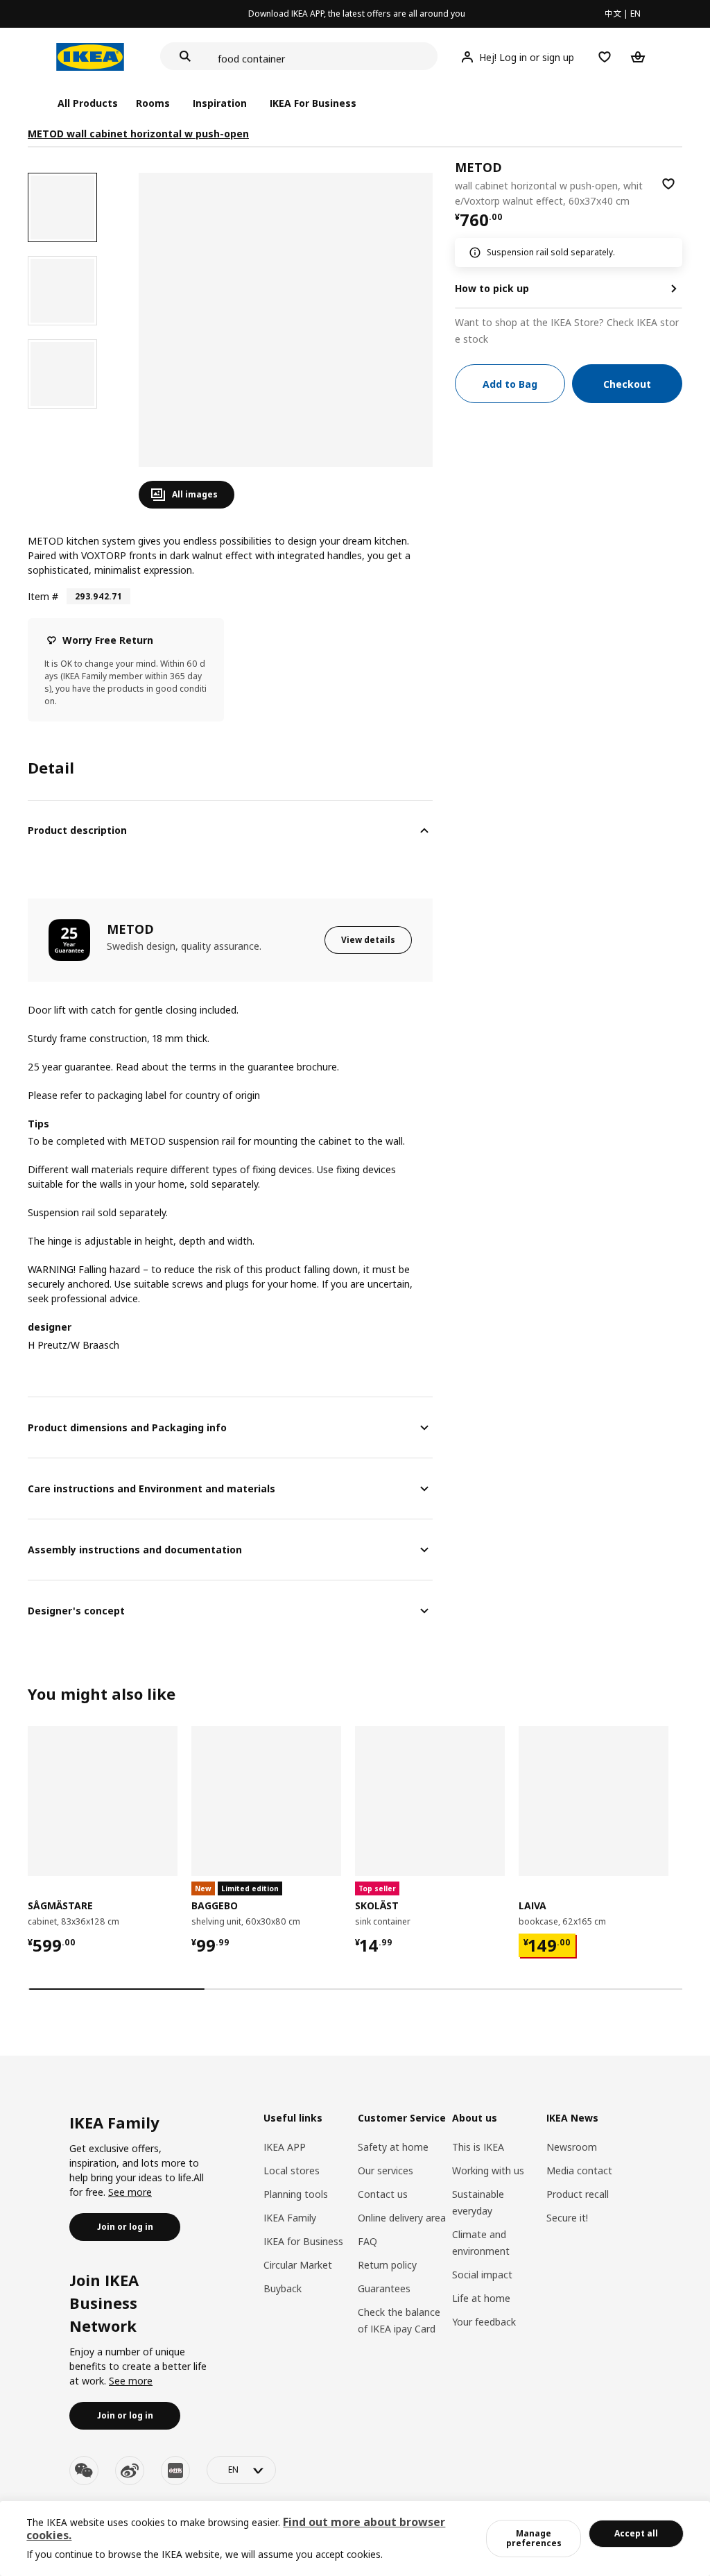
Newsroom (572, 2147)
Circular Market (298, 2265)
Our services (386, 2170)
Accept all (636, 2533)
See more (130, 2192)
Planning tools (296, 2194)
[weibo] (130, 2471)
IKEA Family (290, 2218)
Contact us (383, 2194)
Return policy (387, 2265)
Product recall (578, 2194)
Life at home (481, 2298)
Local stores (292, 2170)
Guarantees (384, 2288)
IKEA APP (285, 2147)
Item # (43, 596)
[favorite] (668, 184)
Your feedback (484, 2322)
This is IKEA (478, 2147)
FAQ (367, 2241)
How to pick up (492, 288)
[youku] (175, 2471)
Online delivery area (402, 2218)
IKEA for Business (303, 2241)
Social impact (482, 2275)
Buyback (283, 2288)
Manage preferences (534, 2538)
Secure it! (567, 2218)
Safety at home (393, 2147)
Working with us (488, 2170)
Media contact (579, 2170)
